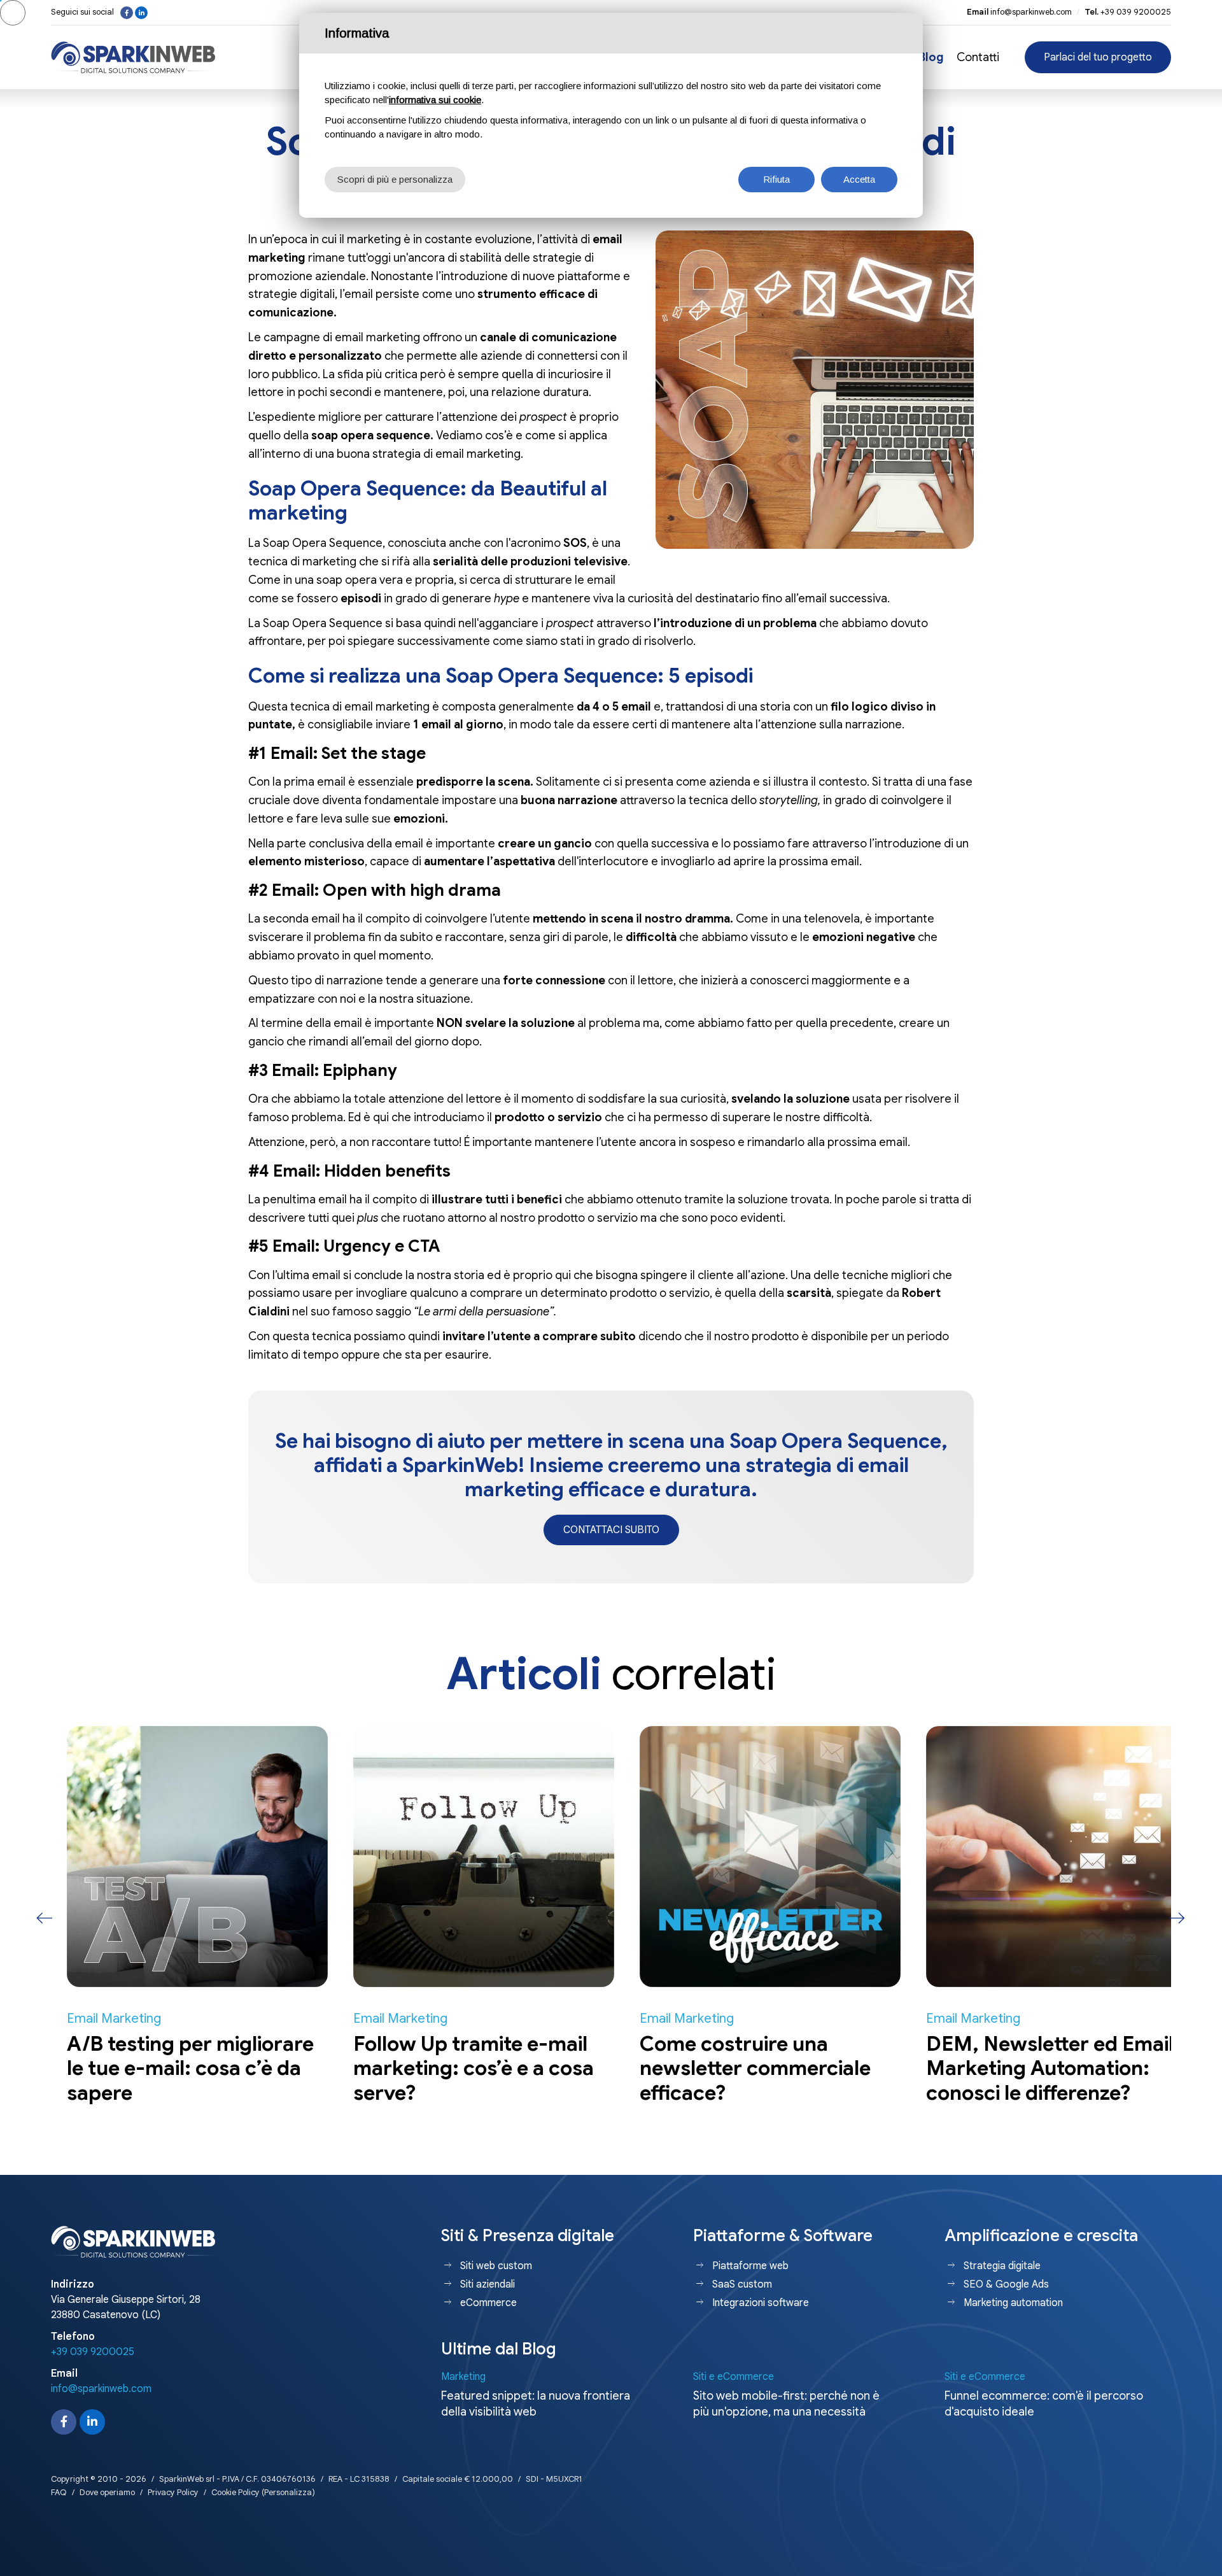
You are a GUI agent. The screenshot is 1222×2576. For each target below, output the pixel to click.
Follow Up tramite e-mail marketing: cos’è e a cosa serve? (458, 2068)
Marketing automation (1013, 2303)
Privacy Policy (173, 2492)
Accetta (859, 179)
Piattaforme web (750, 2266)
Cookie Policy (235, 2492)
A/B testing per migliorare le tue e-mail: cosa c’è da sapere (174, 2068)
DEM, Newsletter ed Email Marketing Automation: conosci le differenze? (1034, 2068)
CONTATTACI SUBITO (611, 1530)
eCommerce (488, 2303)
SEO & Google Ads (1006, 2284)
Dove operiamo (107, 2492)
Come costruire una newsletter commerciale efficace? (739, 2068)
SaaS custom (742, 2284)
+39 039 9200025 (1136, 12)
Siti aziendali (488, 2284)
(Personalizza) (288, 2492)
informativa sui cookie (435, 100)
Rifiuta (776, 179)
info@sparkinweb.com (1031, 12)
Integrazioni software (761, 2303)
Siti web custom (496, 2266)
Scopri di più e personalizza (395, 179)
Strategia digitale (1002, 2266)
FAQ (59, 2492)
